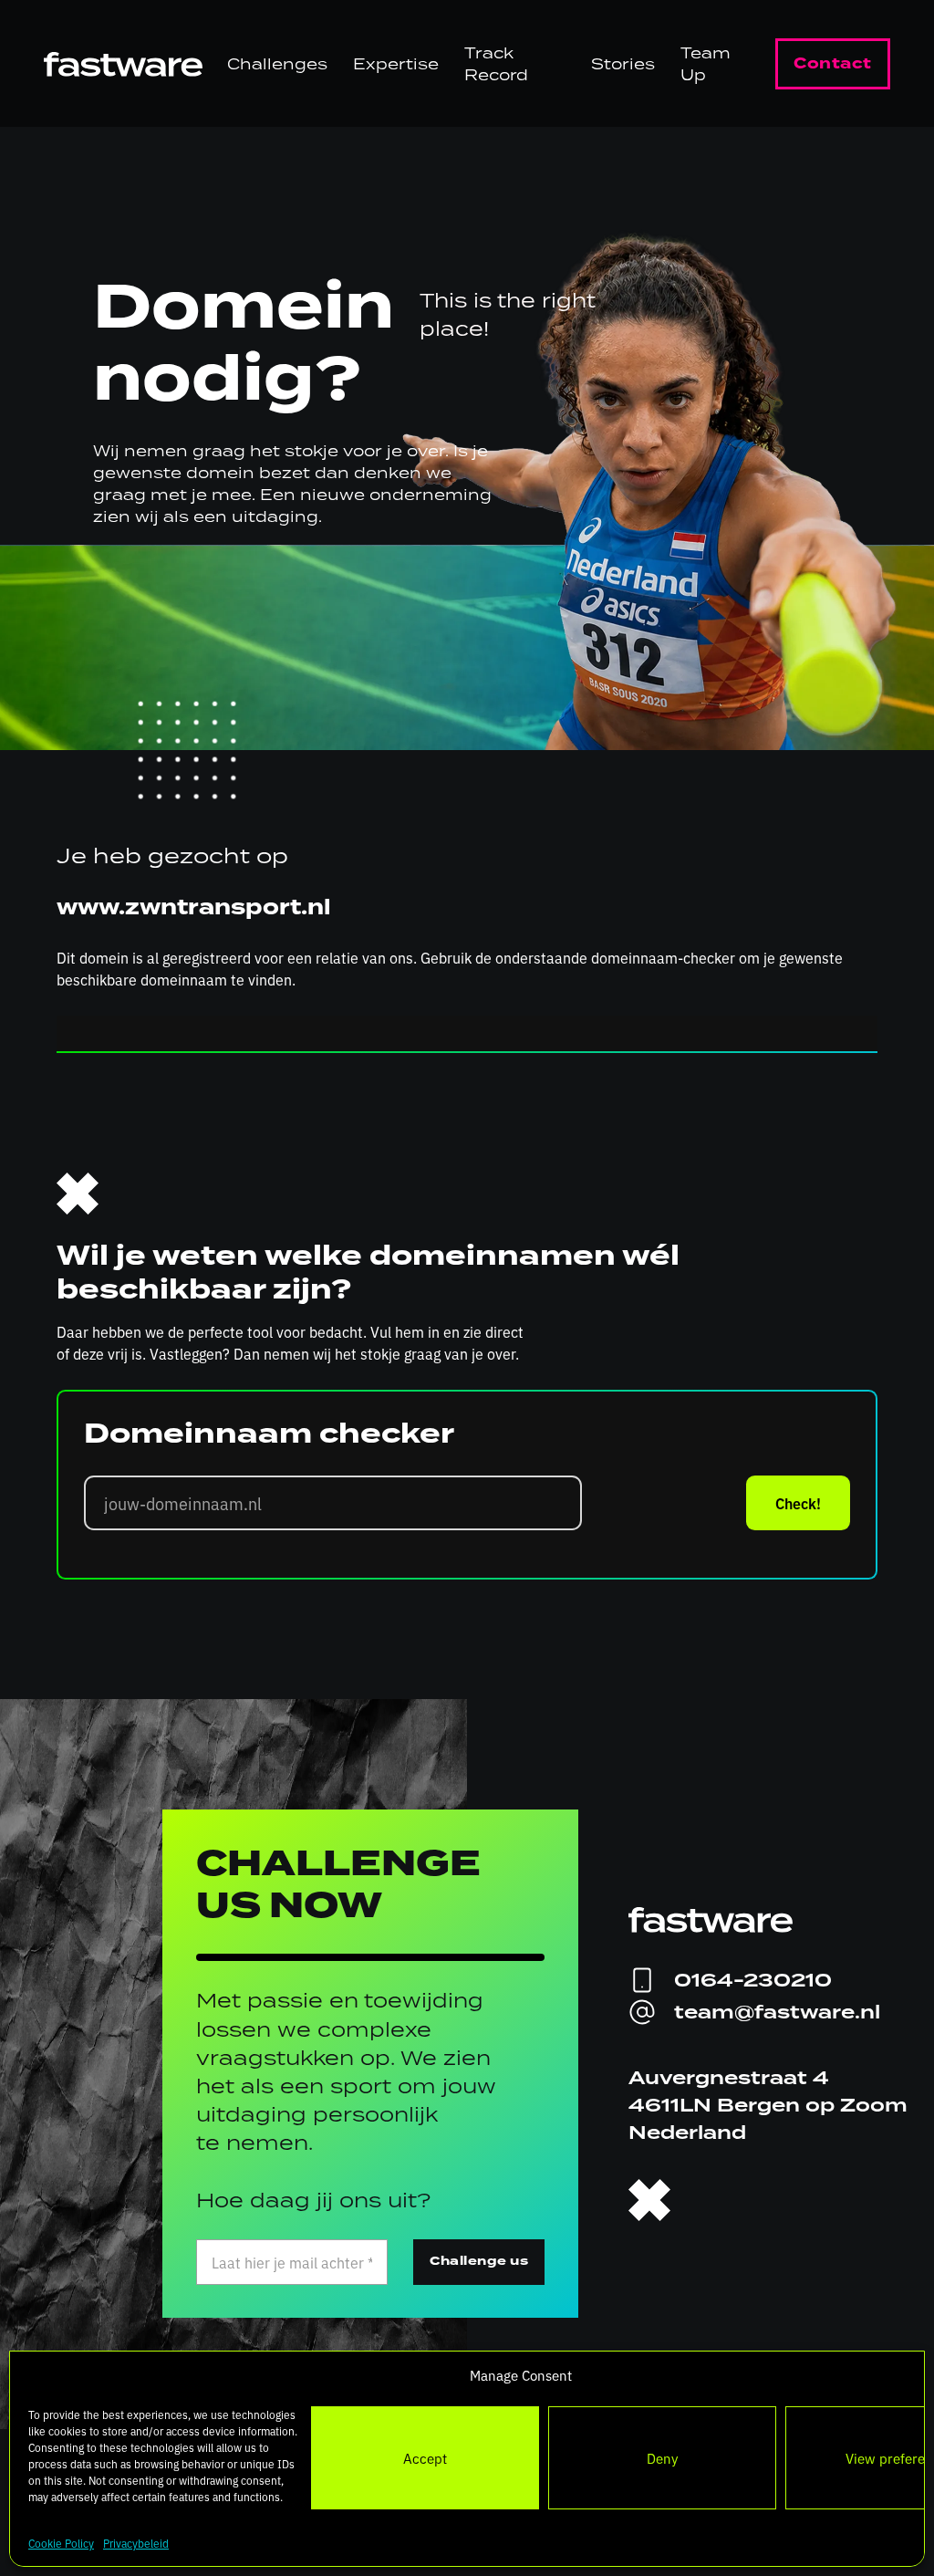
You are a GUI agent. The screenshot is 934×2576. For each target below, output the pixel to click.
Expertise (396, 64)
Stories (623, 64)
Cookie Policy (61, 2543)
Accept (425, 2458)
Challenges (277, 64)
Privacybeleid (136, 2543)
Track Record (496, 64)
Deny (662, 2458)
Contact (833, 63)
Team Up (706, 64)
